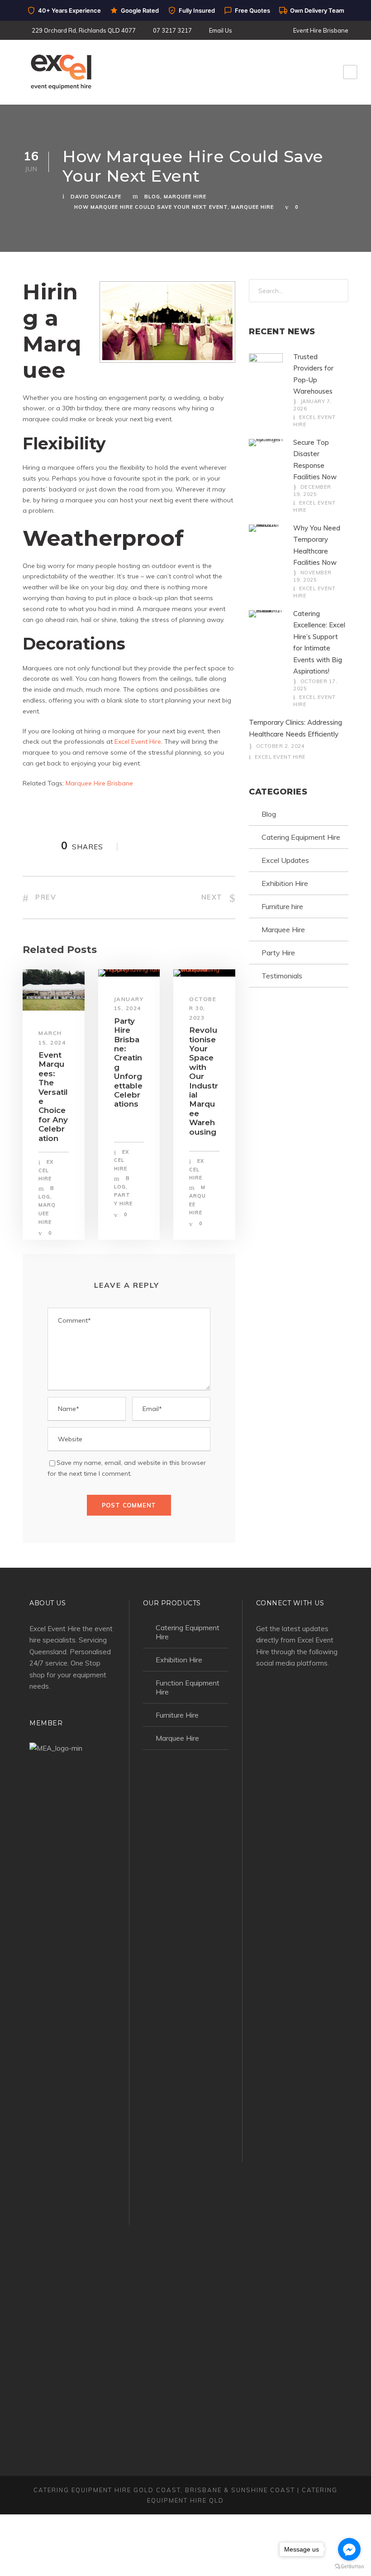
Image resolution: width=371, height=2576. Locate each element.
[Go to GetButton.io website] (349, 2567)
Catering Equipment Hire (301, 837)
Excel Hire (46, 1170)
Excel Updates (285, 860)
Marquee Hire (185, 197)
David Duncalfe (96, 197)
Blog (152, 197)
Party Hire (278, 953)
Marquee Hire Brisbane (99, 783)
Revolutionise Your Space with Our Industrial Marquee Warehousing (204, 1081)
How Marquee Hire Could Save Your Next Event (151, 207)
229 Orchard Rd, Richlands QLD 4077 (84, 30)
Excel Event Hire (280, 757)
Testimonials (282, 976)
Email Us (221, 30)
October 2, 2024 (281, 746)
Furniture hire (282, 906)
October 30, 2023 (203, 1008)
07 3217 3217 (172, 30)
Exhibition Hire (285, 883)
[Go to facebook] (349, 2549)
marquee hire (252, 207)
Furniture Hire (177, 1715)
